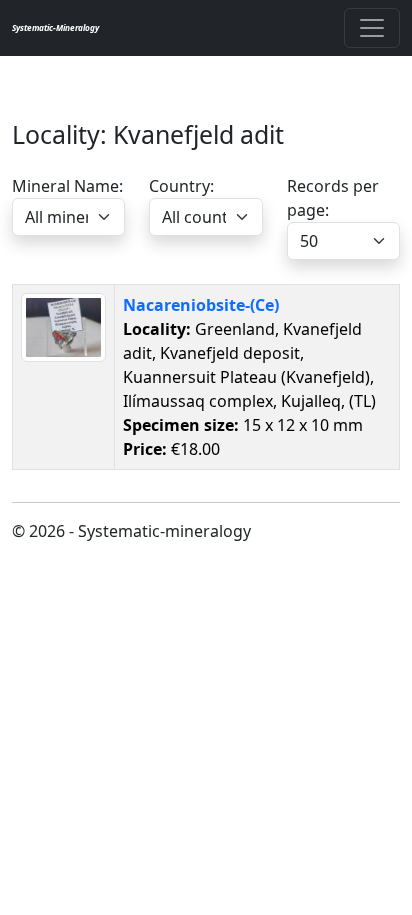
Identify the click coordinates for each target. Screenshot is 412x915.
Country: (181, 186)
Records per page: (333, 198)
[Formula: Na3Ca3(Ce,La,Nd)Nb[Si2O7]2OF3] (63, 326)
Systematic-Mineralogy (55, 27)
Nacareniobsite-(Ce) (201, 305)
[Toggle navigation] (372, 28)
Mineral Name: (67, 186)
